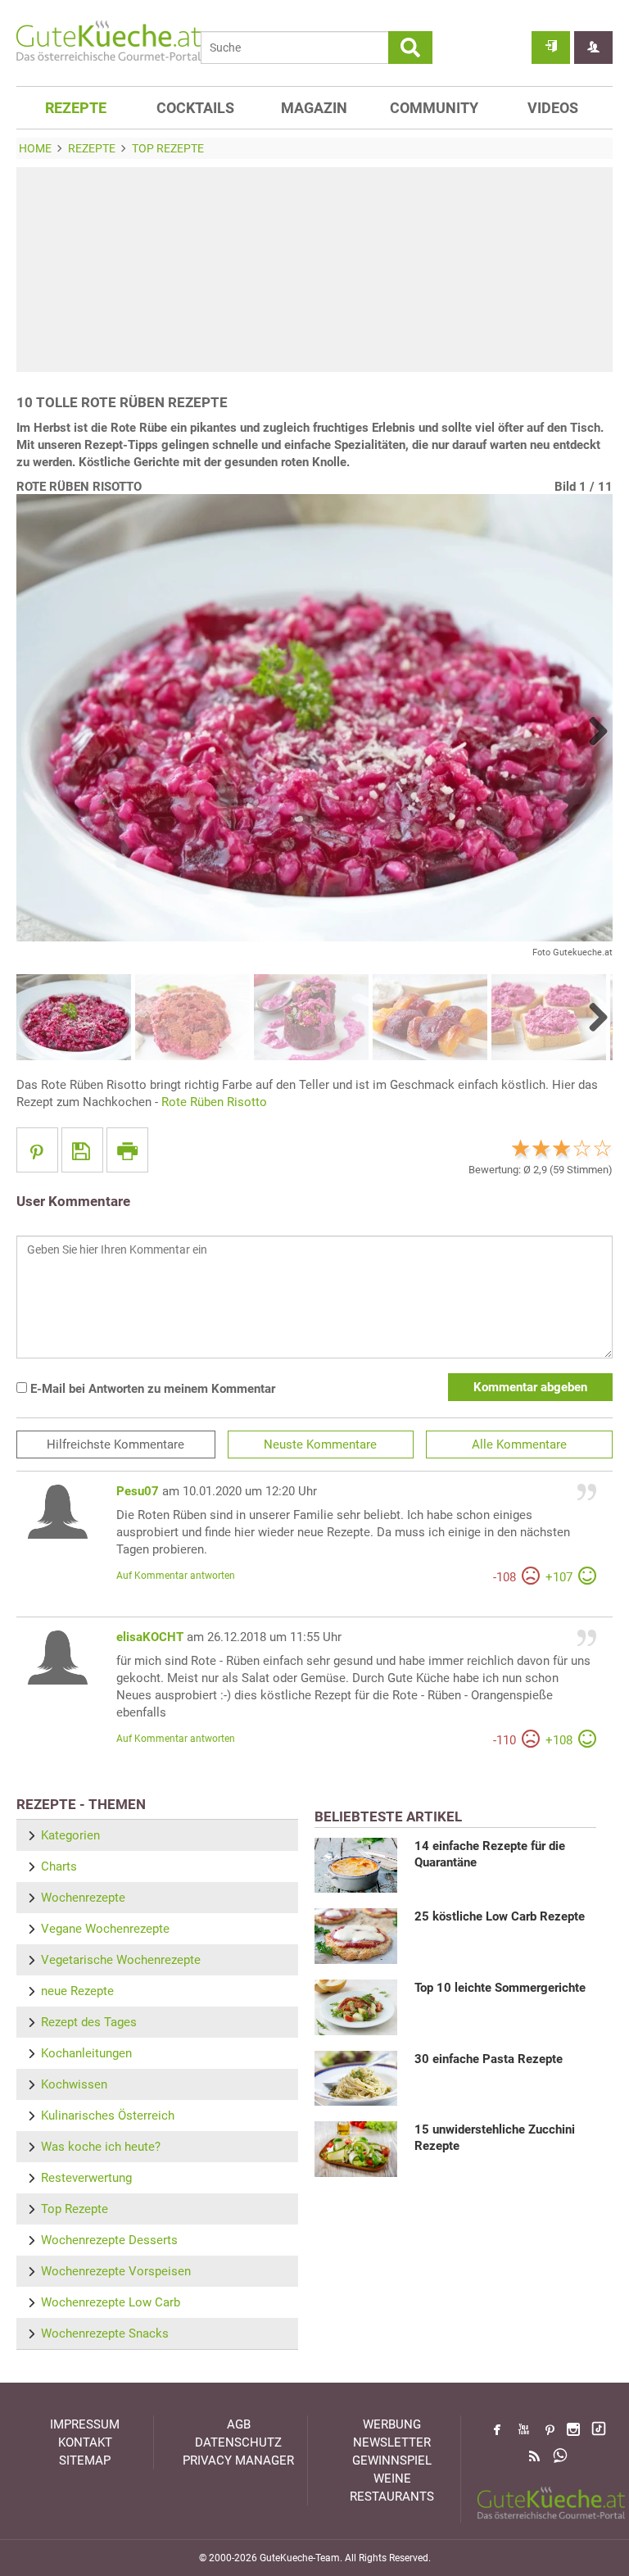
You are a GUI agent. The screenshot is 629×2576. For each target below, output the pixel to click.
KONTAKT (85, 2442)
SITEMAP (85, 2460)
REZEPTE (76, 108)
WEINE (392, 2478)
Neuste (320, 1444)
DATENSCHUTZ (238, 2442)
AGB (239, 2424)
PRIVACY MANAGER (238, 2460)
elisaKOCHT (150, 1637)
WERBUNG (392, 2424)
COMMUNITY (434, 108)
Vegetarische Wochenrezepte (121, 1960)
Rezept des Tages (89, 2022)
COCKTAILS (195, 108)
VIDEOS (553, 108)
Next (592, 731)
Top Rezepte (75, 2209)
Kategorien (70, 1835)
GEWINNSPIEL (392, 2460)
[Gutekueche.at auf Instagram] (573, 2429)
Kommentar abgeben (530, 1387)
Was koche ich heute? (101, 2147)
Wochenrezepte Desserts (109, 2240)
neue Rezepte (77, 1991)
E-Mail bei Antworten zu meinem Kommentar (151, 1389)
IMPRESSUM (85, 2424)
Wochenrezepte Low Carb (111, 2302)
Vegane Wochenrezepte (105, 1929)
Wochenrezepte (83, 1898)
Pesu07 (138, 1491)
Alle (519, 1444)
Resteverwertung (86, 2178)
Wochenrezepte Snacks (105, 2333)
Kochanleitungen (86, 2053)
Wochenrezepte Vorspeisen (116, 2271)
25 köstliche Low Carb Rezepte (500, 1916)
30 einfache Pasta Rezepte (489, 2059)
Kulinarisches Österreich (108, 2116)
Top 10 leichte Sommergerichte (500, 1988)
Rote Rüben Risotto (214, 1102)
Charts (59, 1866)
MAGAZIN (314, 108)
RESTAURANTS (392, 2497)
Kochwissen (74, 2084)
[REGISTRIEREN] (593, 48)
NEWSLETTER (392, 2442)
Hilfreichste (115, 1444)
